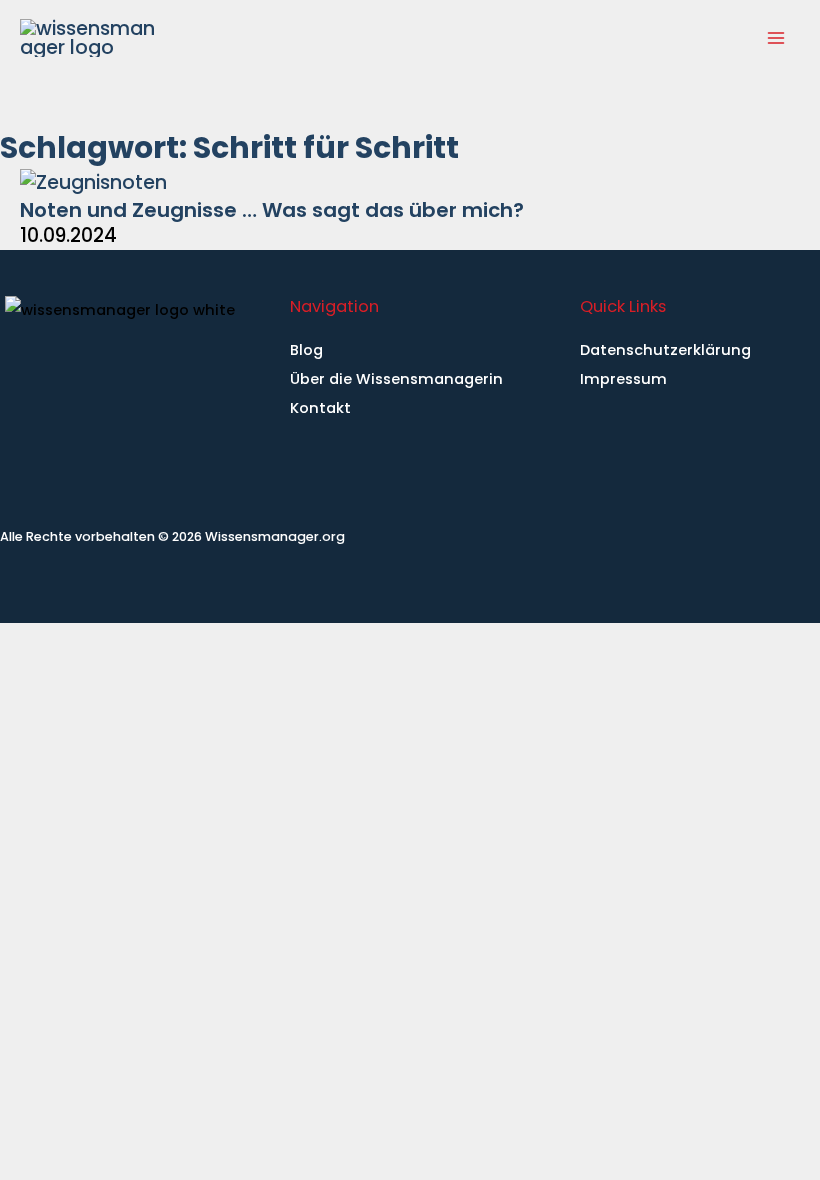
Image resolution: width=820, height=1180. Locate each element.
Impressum (623, 379)
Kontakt (320, 408)
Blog (306, 350)
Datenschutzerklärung (665, 350)
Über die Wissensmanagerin (396, 379)
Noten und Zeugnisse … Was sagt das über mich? (272, 210)
